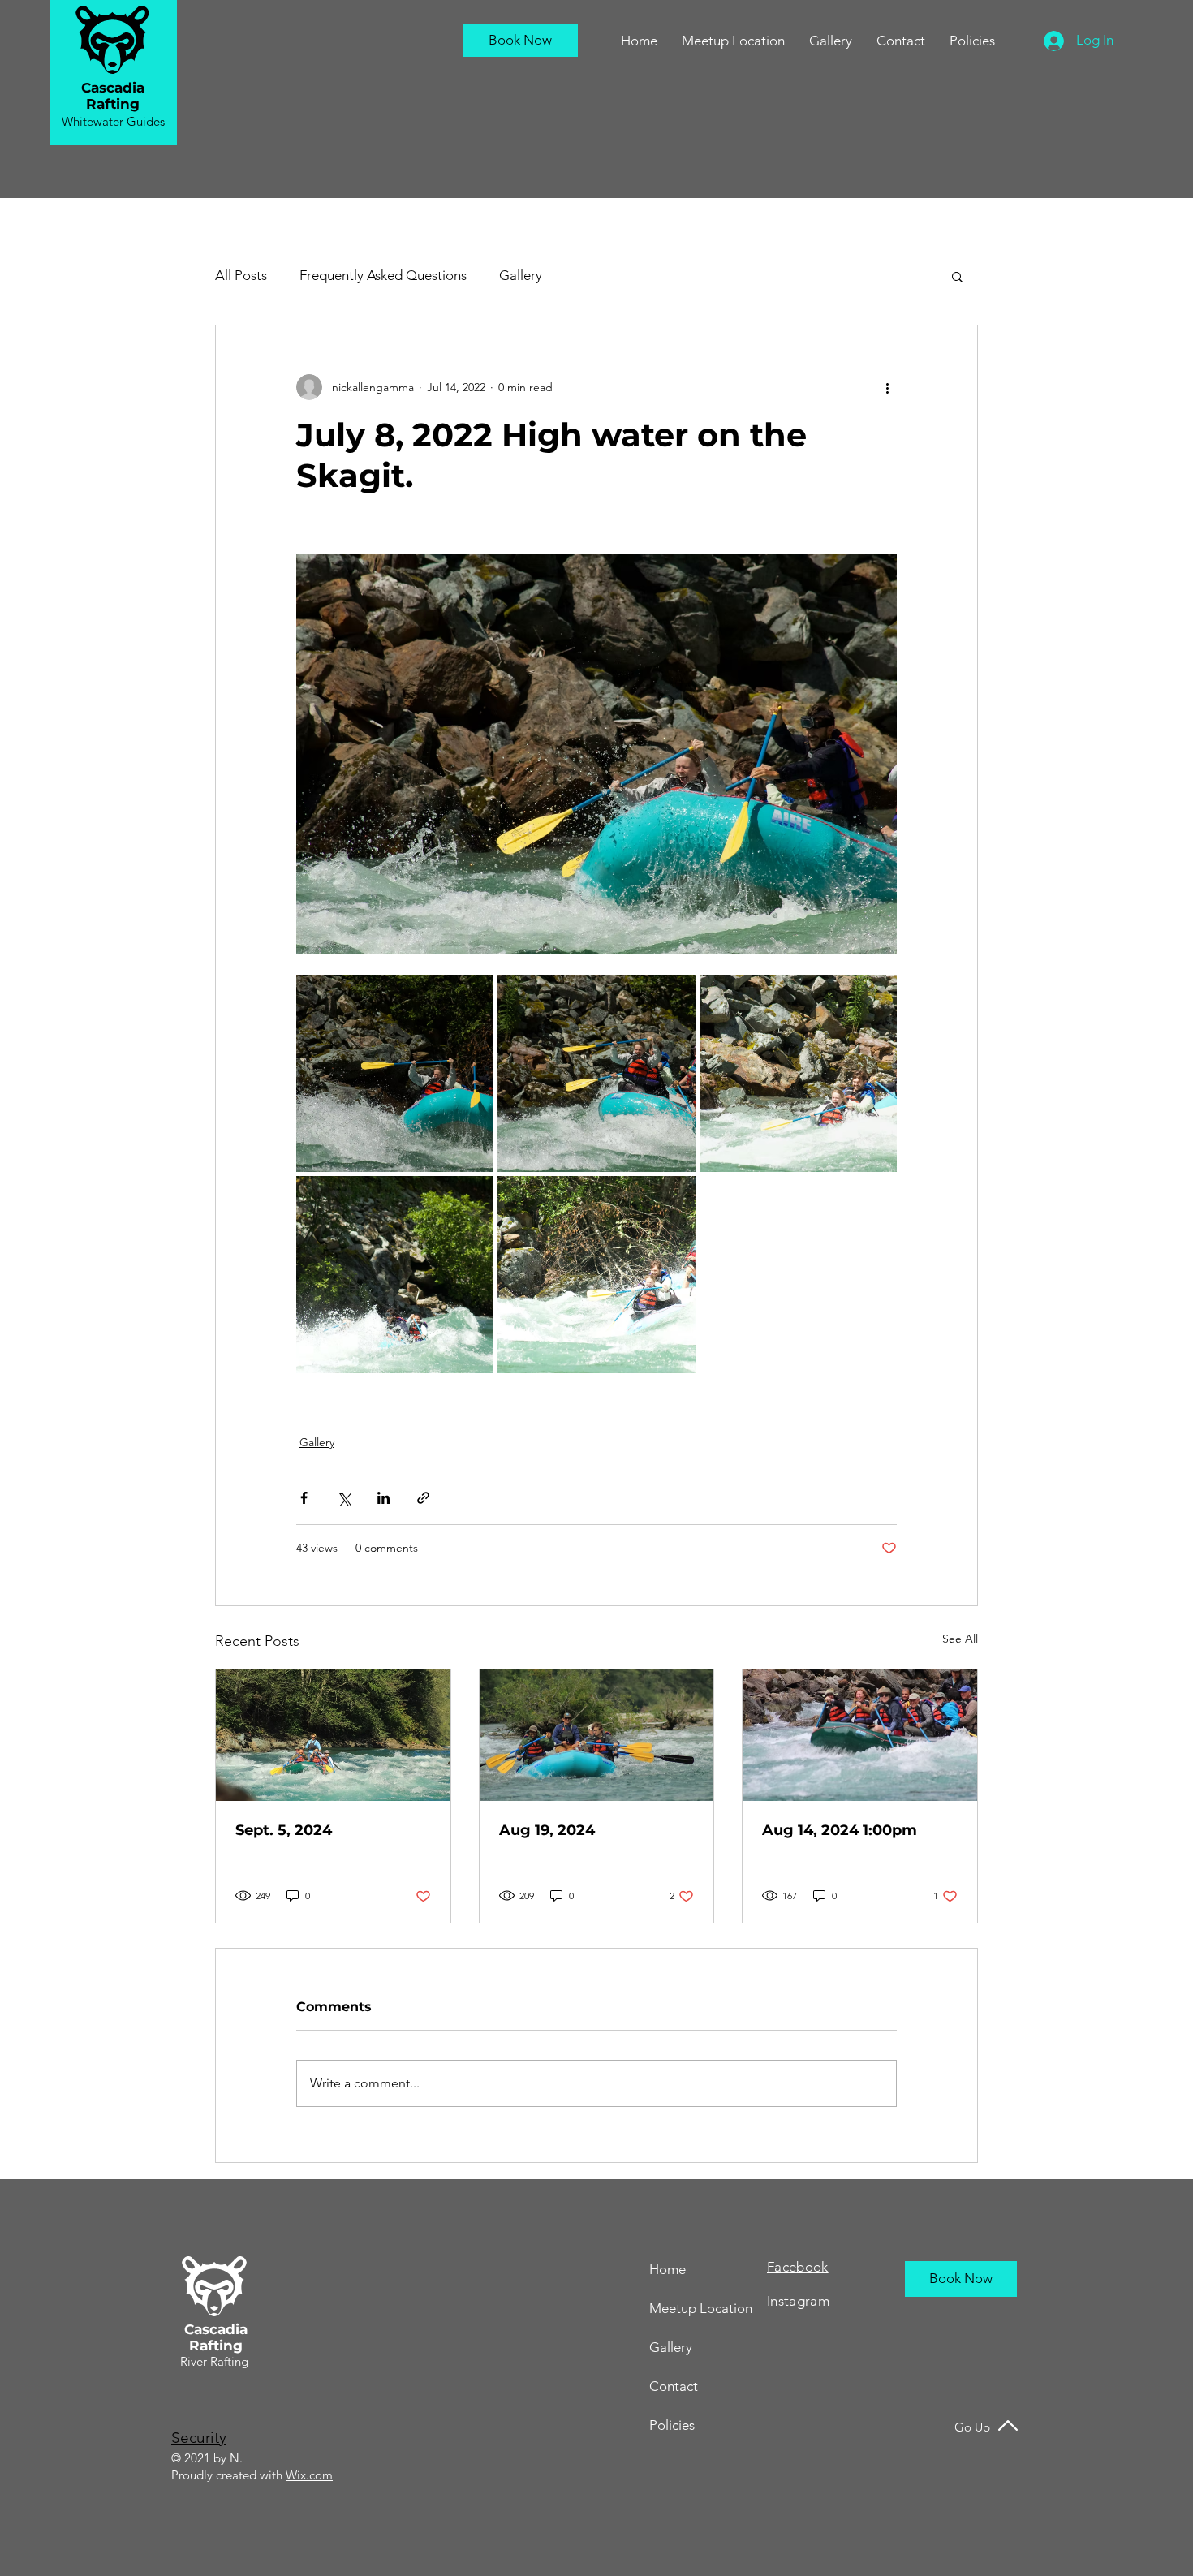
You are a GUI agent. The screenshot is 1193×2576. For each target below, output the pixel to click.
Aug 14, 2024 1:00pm (840, 1830)
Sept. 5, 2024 (284, 1830)
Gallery (521, 275)
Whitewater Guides (113, 121)
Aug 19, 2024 (547, 1830)
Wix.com (309, 2475)
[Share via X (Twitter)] (344, 1498)
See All (960, 1639)
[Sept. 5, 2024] (333, 1735)
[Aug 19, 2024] (597, 1735)
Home (668, 2269)
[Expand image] (395, 1073)
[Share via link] (423, 1498)
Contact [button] (674, 2386)
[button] (901, 41)
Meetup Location (701, 2308)
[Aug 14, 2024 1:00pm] (860, 1735)
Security (199, 2438)
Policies (672, 2425)
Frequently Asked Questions (383, 275)
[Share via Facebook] (304, 1498)
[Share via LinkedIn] (383, 1498)
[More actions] (887, 387)
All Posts (241, 275)
